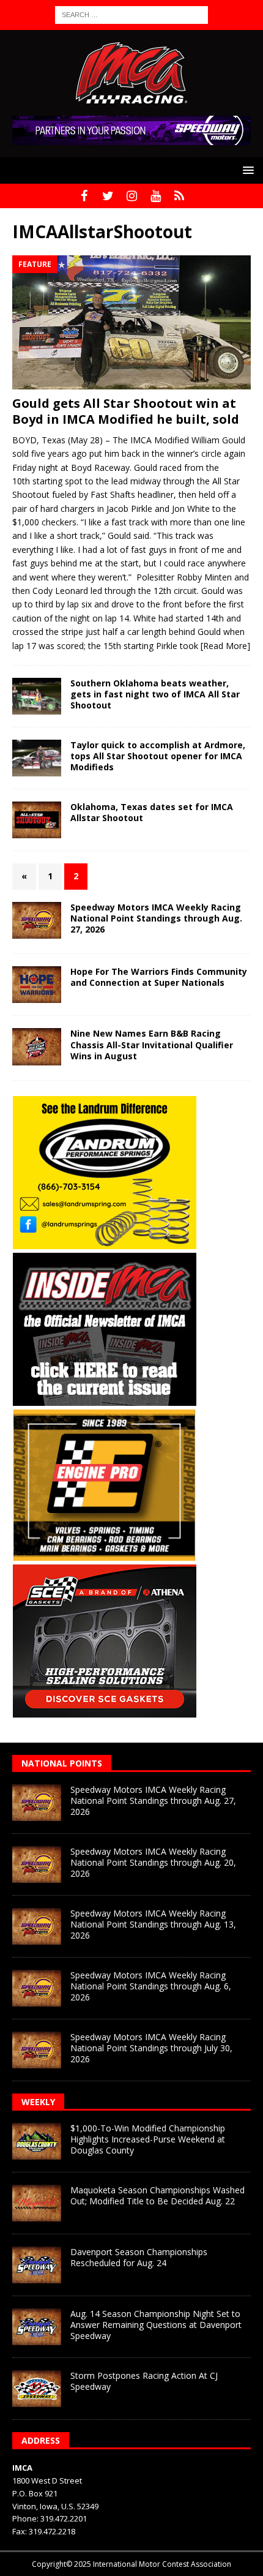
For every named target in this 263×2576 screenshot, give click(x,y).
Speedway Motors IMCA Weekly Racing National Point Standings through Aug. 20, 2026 (153, 1862)
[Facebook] (84, 196)
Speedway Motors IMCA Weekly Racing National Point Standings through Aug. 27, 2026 (156, 918)
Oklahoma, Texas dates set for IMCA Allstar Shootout (152, 812)
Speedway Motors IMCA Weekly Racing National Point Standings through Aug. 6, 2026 (151, 1986)
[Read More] (225, 646)
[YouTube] (156, 196)
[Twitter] (108, 196)
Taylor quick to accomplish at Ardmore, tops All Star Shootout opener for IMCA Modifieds (158, 756)
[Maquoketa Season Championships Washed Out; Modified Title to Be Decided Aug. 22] (37, 2203)
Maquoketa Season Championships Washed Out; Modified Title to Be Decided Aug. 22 (157, 2195)
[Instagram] (132, 196)
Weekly (38, 2102)
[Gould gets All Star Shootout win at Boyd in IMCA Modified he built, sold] (131, 322)
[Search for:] (131, 14)
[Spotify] (180, 196)
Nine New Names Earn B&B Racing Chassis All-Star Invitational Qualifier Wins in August (152, 1044)
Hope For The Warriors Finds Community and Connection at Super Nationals (159, 977)
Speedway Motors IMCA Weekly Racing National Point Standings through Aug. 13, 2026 (153, 1924)
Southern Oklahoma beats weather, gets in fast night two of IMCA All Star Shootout (155, 694)
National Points (62, 1763)
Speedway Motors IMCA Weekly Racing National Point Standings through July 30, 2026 (151, 2048)
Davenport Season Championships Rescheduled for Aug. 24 (139, 2257)
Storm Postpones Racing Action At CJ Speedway (144, 2381)
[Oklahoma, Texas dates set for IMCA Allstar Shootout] (37, 820)
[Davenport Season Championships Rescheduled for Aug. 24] (37, 2265)
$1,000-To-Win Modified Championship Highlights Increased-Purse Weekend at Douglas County (148, 2139)
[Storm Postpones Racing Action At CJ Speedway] (37, 2389)
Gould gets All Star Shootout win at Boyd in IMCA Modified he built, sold (126, 411)
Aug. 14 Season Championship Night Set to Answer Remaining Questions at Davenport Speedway (156, 2325)
